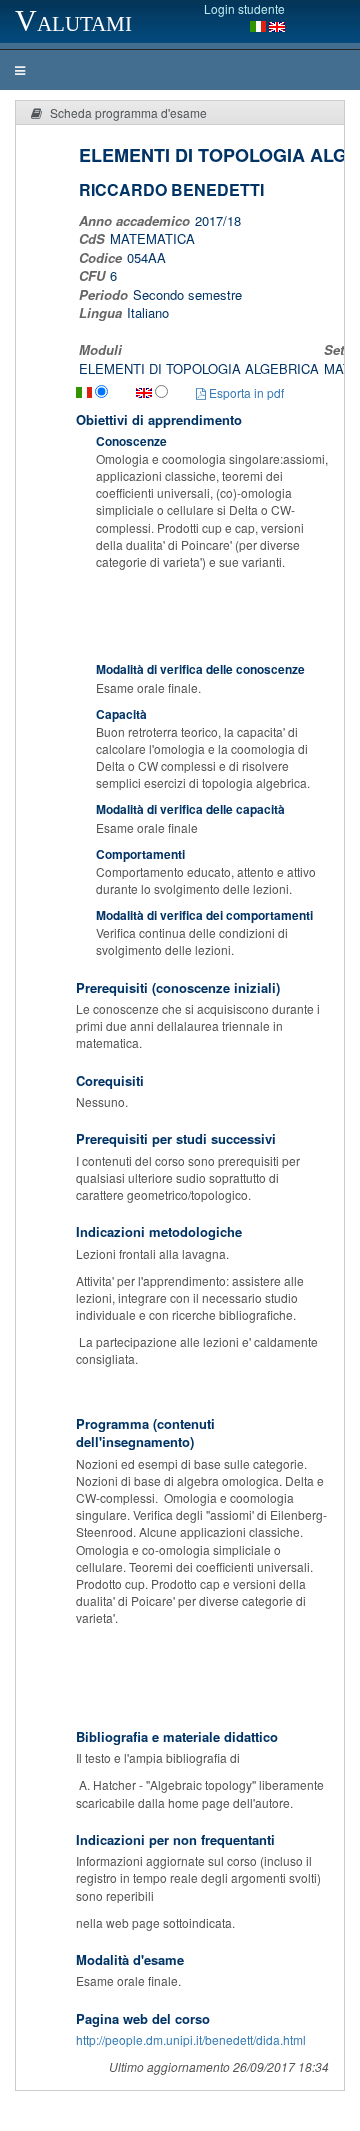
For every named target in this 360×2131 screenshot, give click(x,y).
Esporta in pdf (245, 392)
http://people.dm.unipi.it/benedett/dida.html (191, 2039)
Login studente (244, 8)
